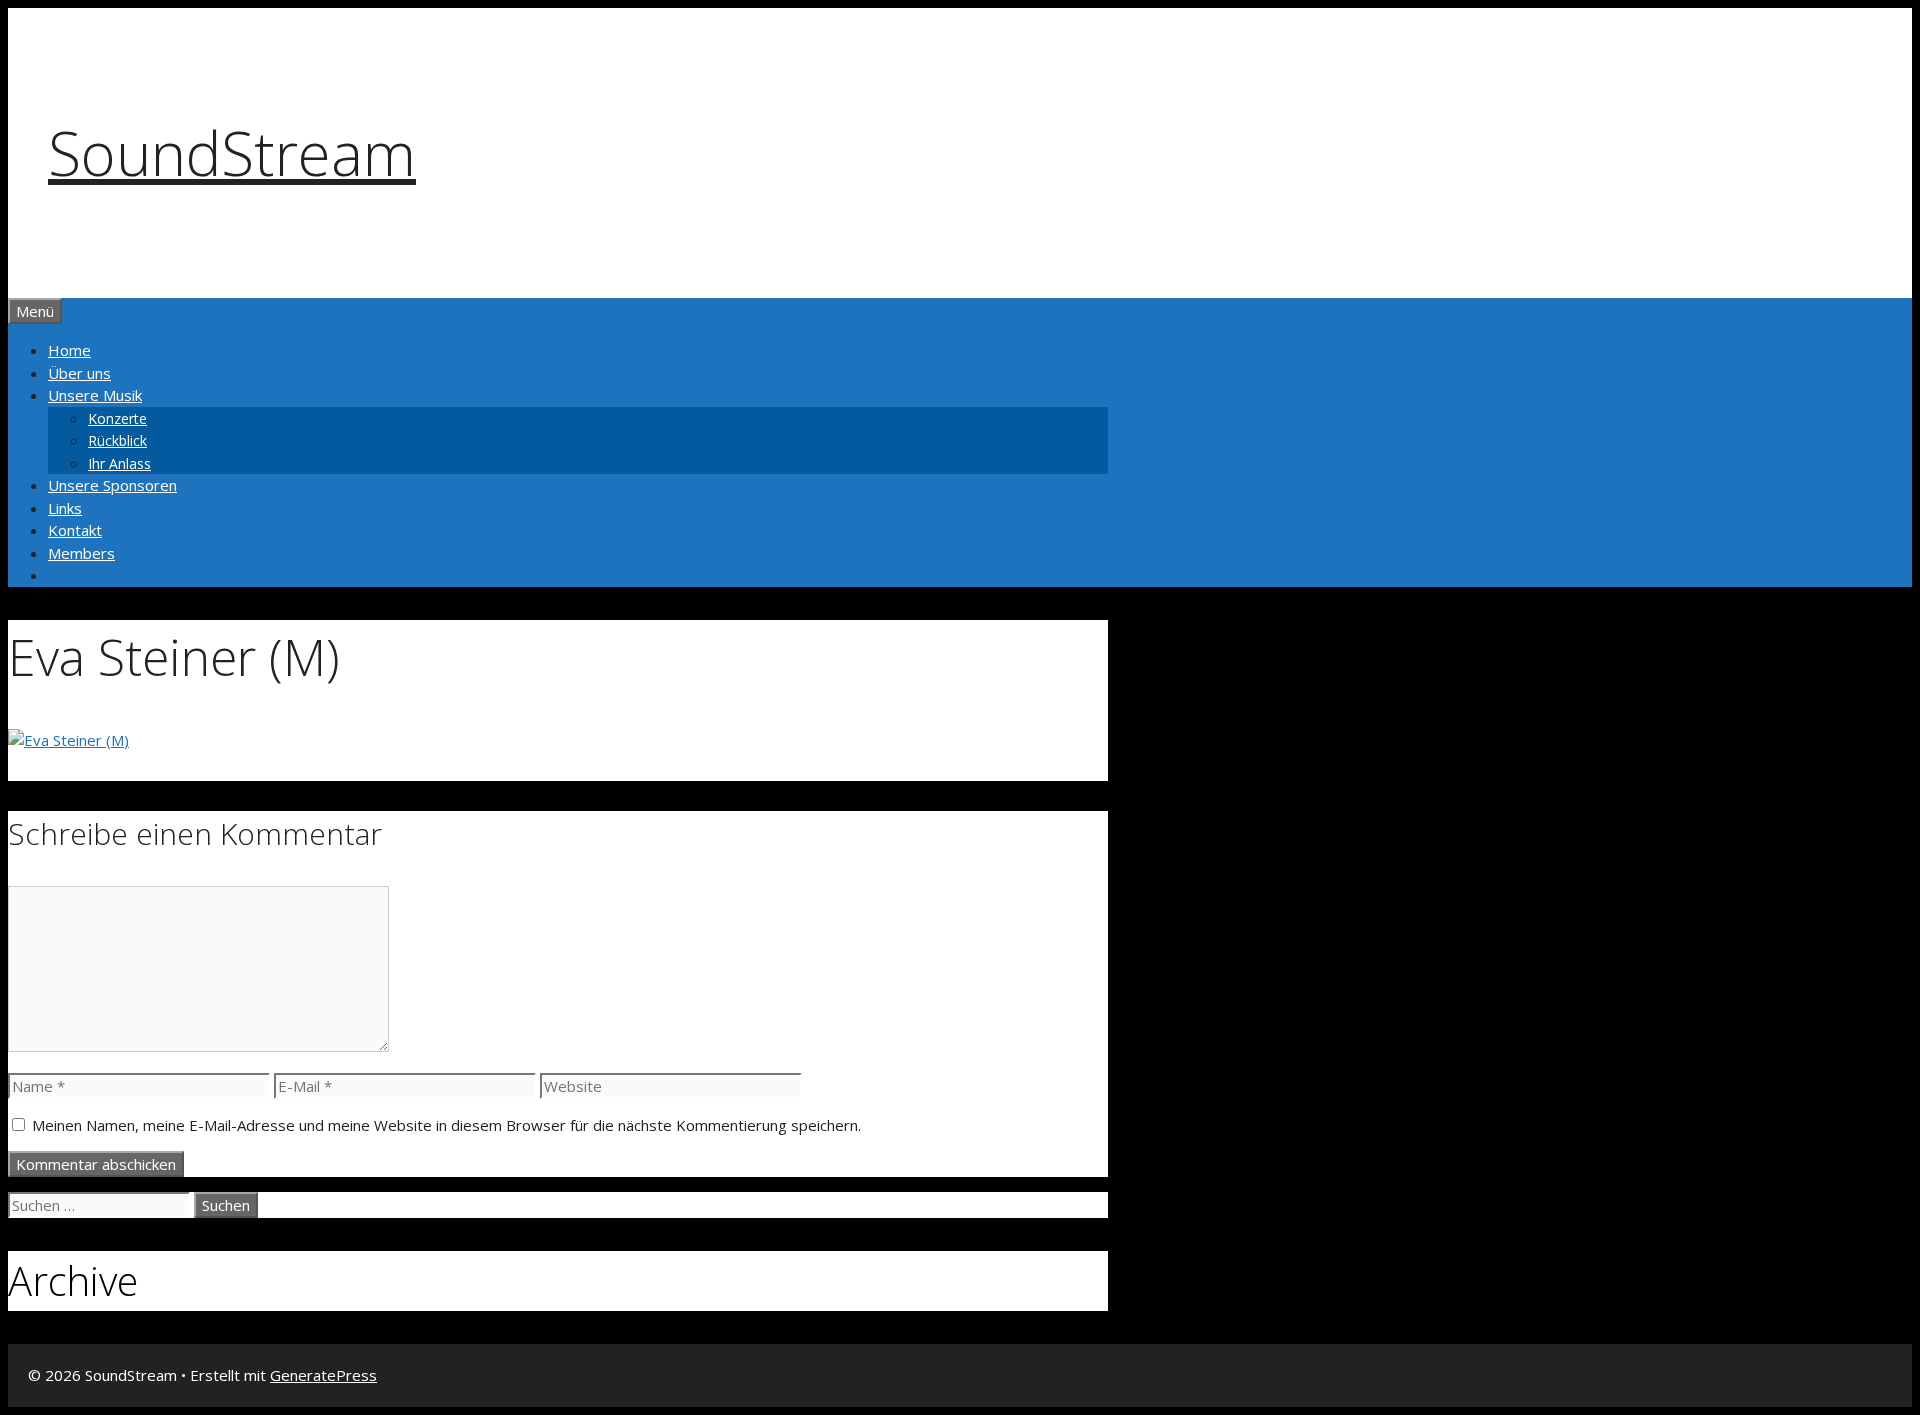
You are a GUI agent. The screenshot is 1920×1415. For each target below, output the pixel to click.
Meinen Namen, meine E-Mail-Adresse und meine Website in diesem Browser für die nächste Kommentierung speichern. (446, 1125)
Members (81, 553)
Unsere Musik (95, 395)
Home (69, 350)
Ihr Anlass (119, 463)
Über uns (79, 373)
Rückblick (117, 440)
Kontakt (75, 530)
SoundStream (232, 153)
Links (65, 508)
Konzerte (117, 418)
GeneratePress (323, 1375)
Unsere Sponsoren (112, 485)
